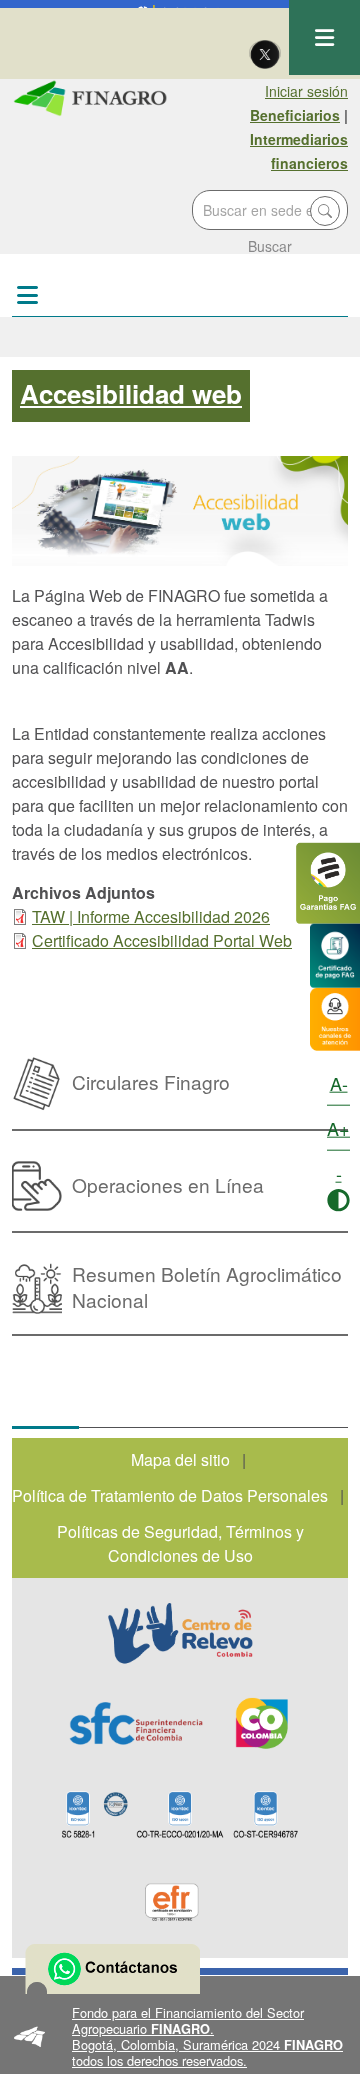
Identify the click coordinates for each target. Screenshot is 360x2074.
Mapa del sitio (180, 1459)
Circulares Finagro (151, 1081)
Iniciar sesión (306, 91)
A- (339, 1083)
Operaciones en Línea (168, 1184)
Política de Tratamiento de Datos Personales (170, 1495)
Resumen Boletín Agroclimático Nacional (207, 1286)
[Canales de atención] (335, 1016)
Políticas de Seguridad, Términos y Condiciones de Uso (180, 1543)
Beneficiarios (295, 115)
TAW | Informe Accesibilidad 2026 (151, 916)
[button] (180, 2037)
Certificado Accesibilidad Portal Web (162, 940)
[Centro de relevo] (180, 1633)
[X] (265, 53)
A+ (338, 1128)
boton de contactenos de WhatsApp (112, 1969)
